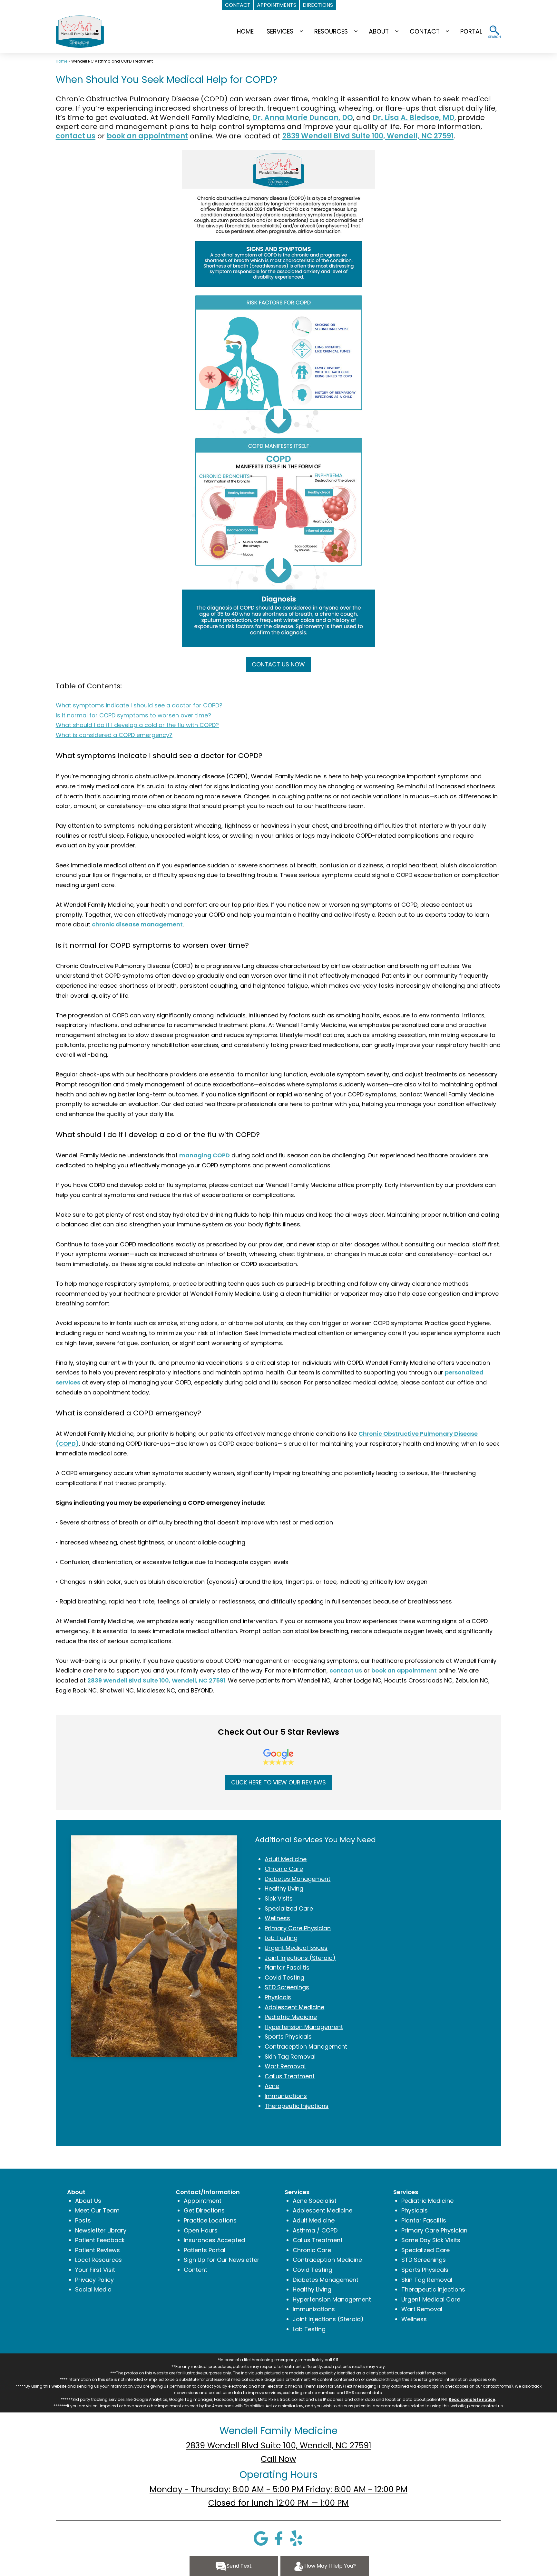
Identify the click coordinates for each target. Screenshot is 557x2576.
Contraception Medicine (327, 2260)
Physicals (278, 1997)
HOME (245, 31)
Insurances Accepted (214, 2240)
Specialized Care (289, 1908)
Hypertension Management (304, 2027)
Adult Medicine (286, 1859)
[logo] (80, 31)
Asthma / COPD (315, 2230)
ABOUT (379, 31)
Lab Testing (281, 1938)
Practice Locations (210, 2220)
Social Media (93, 2289)
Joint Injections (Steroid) (300, 1958)
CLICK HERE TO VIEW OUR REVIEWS (278, 1782)
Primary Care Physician (298, 1928)
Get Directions (204, 2210)
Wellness (277, 1918)
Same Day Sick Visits (431, 2240)
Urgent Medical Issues (296, 1948)
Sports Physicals (288, 2037)
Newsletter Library (101, 2230)
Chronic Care (284, 1869)
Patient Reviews (98, 2250)
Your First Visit (95, 2270)
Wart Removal (285, 2066)
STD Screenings (287, 1987)
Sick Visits (279, 1898)
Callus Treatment (290, 2076)
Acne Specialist (315, 2201)
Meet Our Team (97, 2210)
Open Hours (201, 2230)
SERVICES (280, 31)
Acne (272, 2086)
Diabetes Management (298, 1879)
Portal (471, 31)
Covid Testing (284, 1977)
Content (195, 2270)
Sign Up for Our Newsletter (222, 2260)
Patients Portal (205, 2250)
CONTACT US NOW (278, 664)
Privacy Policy (94, 2280)
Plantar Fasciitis (287, 1967)
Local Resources (98, 2260)
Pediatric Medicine (291, 2017)
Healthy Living (284, 1888)
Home (62, 61)
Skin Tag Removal (290, 2057)
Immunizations (286, 2096)
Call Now (278, 2459)
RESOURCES (331, 31)
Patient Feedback (100, 2240)
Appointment (203, 2201)
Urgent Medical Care (431, 2299)
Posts (83, 2220)
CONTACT (425, 31)
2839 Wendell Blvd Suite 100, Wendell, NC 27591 (279, 2446)
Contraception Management (306, 2047)
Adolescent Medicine (294, 2007)
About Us (88, 2201)
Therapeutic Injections (297, 2106)
